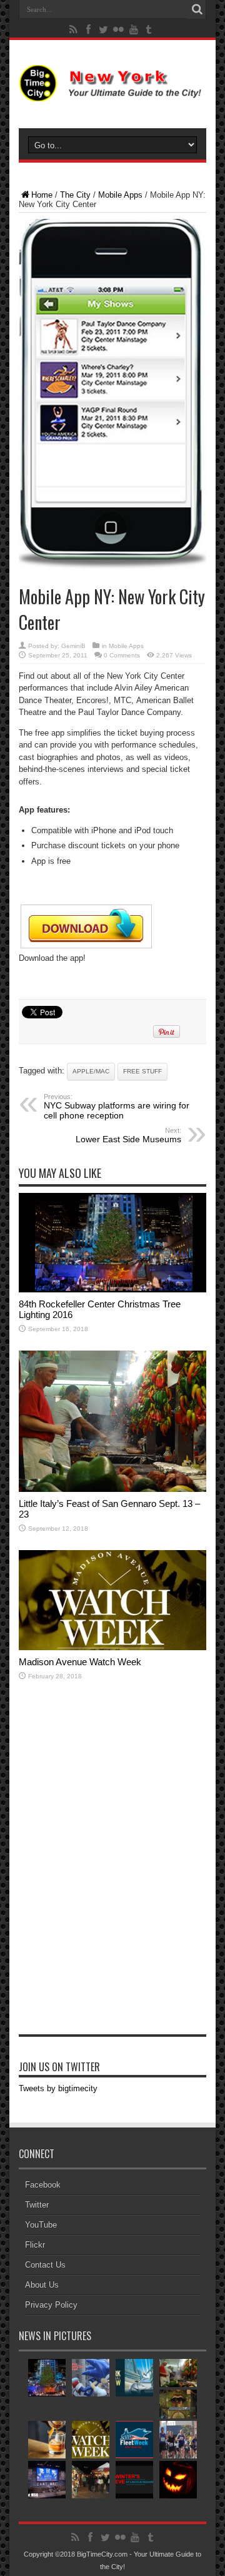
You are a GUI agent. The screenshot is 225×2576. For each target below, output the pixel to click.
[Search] (197, 9)
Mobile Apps (120, 195)
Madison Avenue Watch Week (80, 1662)
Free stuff (142, 1071)
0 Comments (122, 655)
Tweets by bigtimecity (58, 2088)
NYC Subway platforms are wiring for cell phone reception (117, 1107)
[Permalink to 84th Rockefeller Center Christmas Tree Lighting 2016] (112, 1290)
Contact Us (45, 2265)
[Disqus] (112, 1873)
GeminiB (73, 646)
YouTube (41, 2225)
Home (42, 195)
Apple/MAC (91, 1071)
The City (75, 195)
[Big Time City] (112, 92)
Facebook (43, 2185)
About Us (42, 2285)
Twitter (37, 2205)
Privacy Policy (51, 2305)
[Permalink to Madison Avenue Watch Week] (112, 1647)
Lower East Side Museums (128, 1135)
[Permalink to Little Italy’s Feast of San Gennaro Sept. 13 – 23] (112, 1489)
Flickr (35, 2245)
